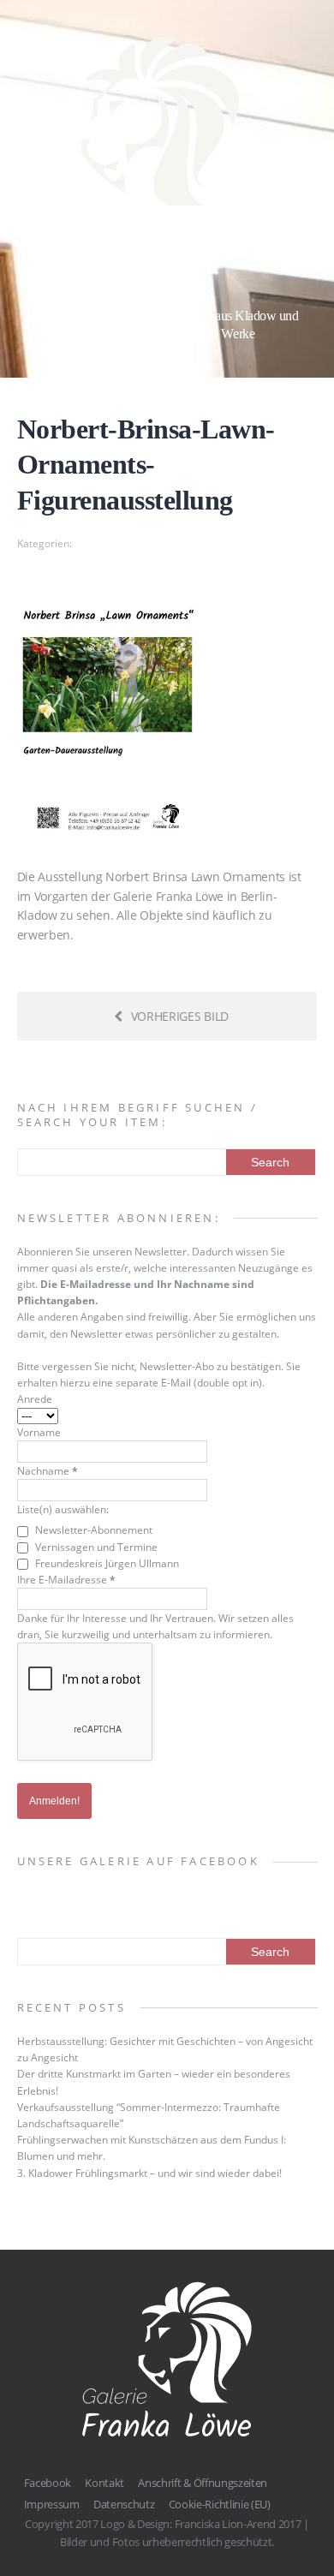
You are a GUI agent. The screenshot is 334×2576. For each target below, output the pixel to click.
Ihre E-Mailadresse (66, 1580)
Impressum (52, 2504)
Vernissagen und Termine (95, 1547)
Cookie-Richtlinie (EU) (220, 2504)
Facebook (48, 2483)
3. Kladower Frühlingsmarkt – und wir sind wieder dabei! (149, 2173)
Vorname (39, 1432)
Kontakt (104, 2483)
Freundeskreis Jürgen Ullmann (106, 1563)
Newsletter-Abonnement (92, 1530)
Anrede (35, 1399)
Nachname (48, 1471)
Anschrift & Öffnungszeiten (203, 2483)
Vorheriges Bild (180, 1016)
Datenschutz (124, 2504)
